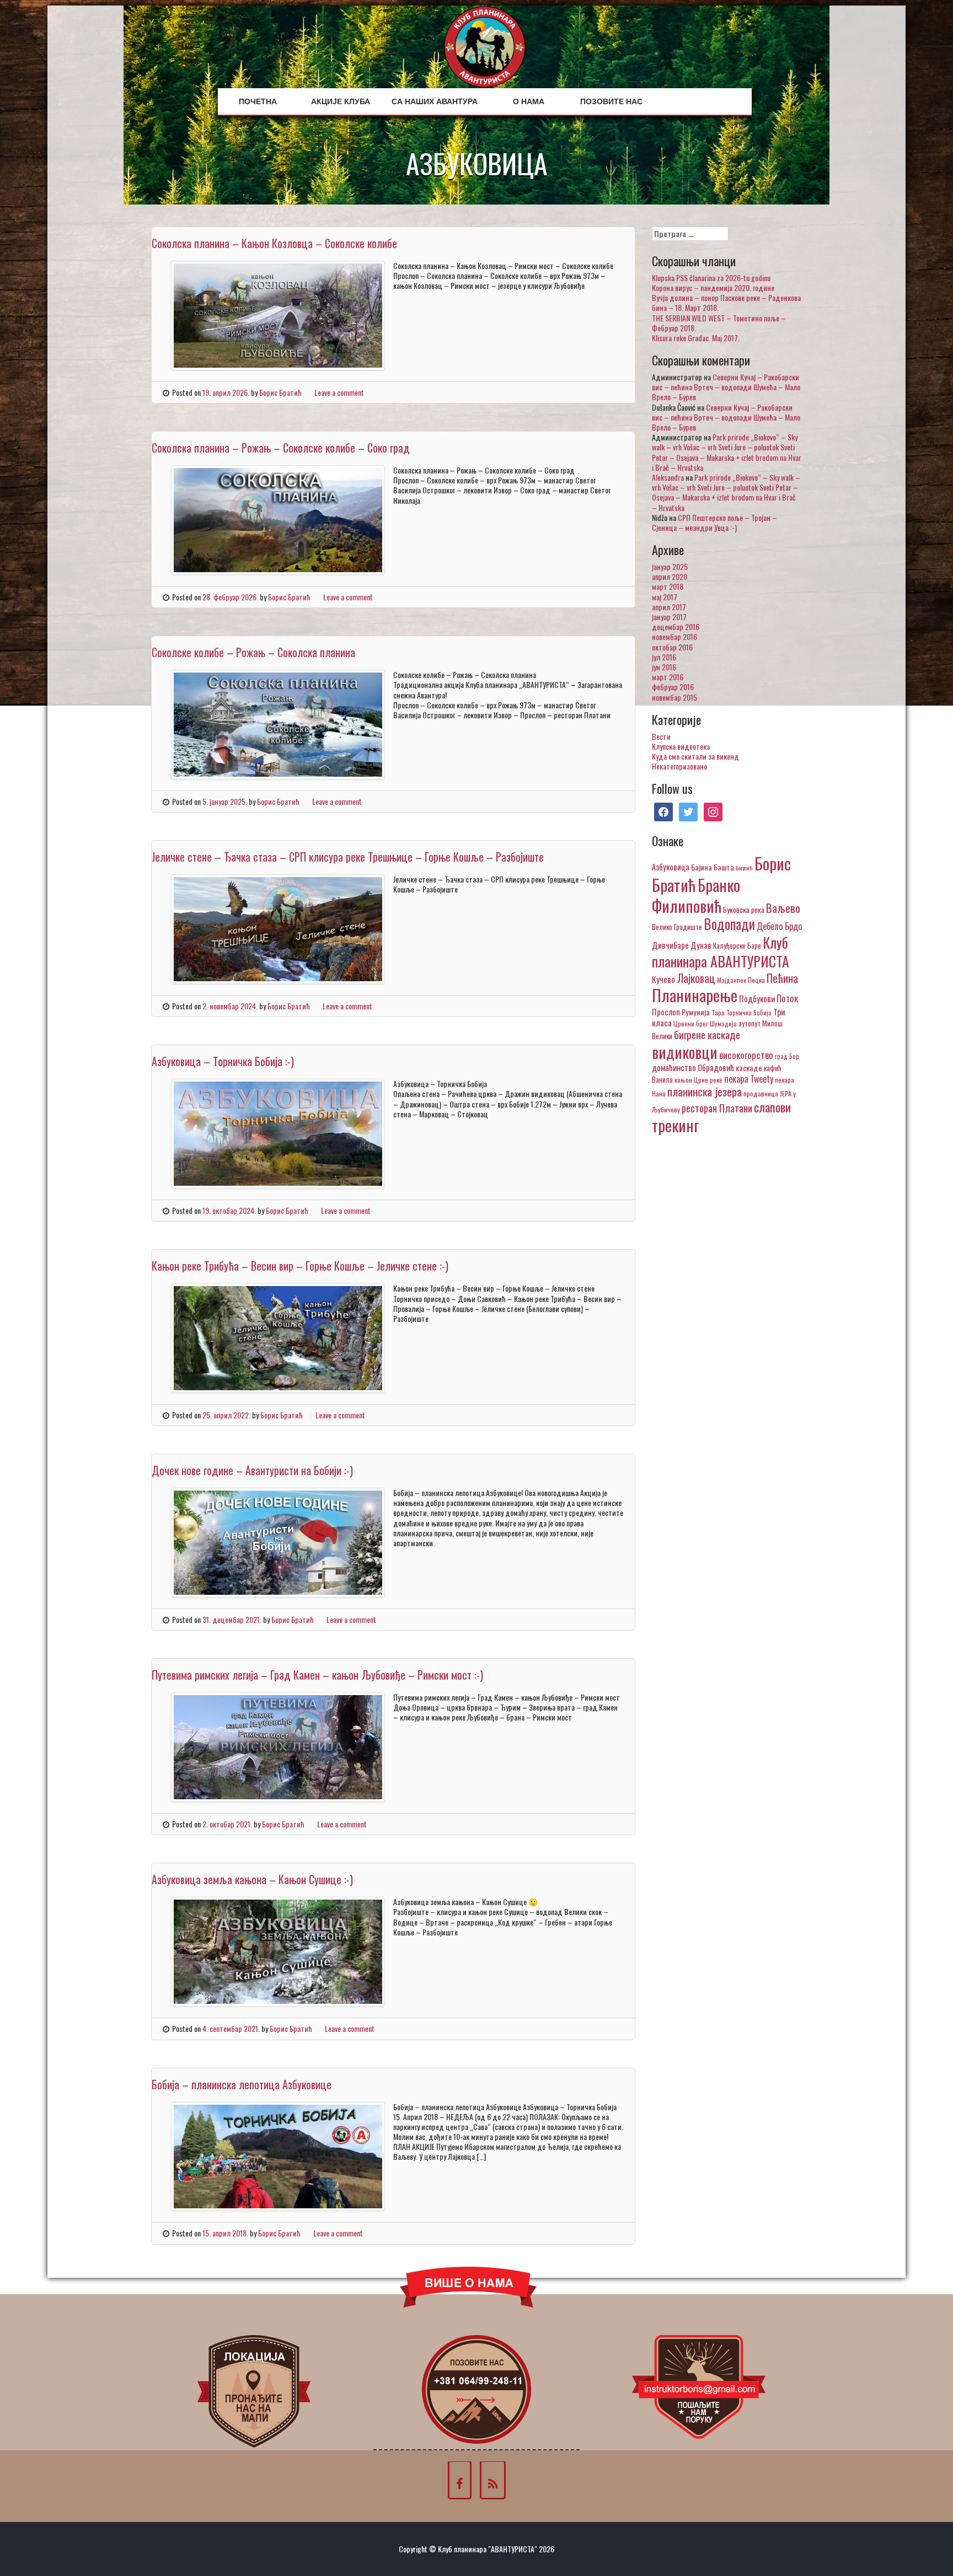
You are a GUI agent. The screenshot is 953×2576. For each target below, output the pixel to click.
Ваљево (783, 908)
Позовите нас (611, 101)
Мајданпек (732, 980)
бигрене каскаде (707, 1034)
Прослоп (666, 1012)
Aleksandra (668, 477)
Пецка (756, 980)
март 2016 (668, 677)
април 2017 (669, 607)
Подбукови (757, 998)
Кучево (663, 979)
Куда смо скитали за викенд (695, 756)
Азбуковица (671, 867)
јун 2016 (664, 667)
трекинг (675, 1125)
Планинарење (695, 995)
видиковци (685, 1052)
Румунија (696, 1012)
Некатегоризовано (679, 766)
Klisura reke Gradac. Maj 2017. (696, 338)
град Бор (787, 1056)
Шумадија (723, 1023)
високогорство (746, 1055)
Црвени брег (691, 1023)
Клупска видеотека (681, 746)
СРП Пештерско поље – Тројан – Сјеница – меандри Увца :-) (714, 522)
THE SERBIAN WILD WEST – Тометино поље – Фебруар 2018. (719, 323)
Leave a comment (339, 392)
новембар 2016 (674, 636)
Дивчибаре (670, 945)
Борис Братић (280, 392)
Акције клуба (341, 101)
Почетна (258, 101)
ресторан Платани (717, 1108)
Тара (718, 1012)
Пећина (782, 978)
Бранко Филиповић (696, 895)
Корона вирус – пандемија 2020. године (713, 287)
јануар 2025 (670, 566)
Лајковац (696, 978)
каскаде (749, 1067)
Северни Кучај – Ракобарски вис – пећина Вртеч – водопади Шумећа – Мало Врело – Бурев (726, 387)
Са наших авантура (435, 101)
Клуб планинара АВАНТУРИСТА (721, 951)
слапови (772, 1107)
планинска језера (705, 1091)
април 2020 (670, 576)
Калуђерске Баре (737, 945)
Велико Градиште (677, 927)
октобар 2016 (672, 647)
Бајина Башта (713, 867)
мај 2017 (665, 597)
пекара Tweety (749, 1079)
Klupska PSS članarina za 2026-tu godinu (711, 278)
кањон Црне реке (698, 1080)
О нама (529, 101)
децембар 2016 (676, 626)
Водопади (729, 924)
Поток (787, 998)
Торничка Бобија (749, 1012)
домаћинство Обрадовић (693, 1067)
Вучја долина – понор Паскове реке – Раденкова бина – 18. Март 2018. (726, 302)
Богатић (744, 868)
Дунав (701, 945)
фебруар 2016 (673, 687)
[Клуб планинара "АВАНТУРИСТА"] (485, 45)
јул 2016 (664, 657)
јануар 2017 (669, 617)
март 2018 (668, 586)
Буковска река (744, 910)
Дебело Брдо (779, 926)
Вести (661, 736)
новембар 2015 (674, 697)
